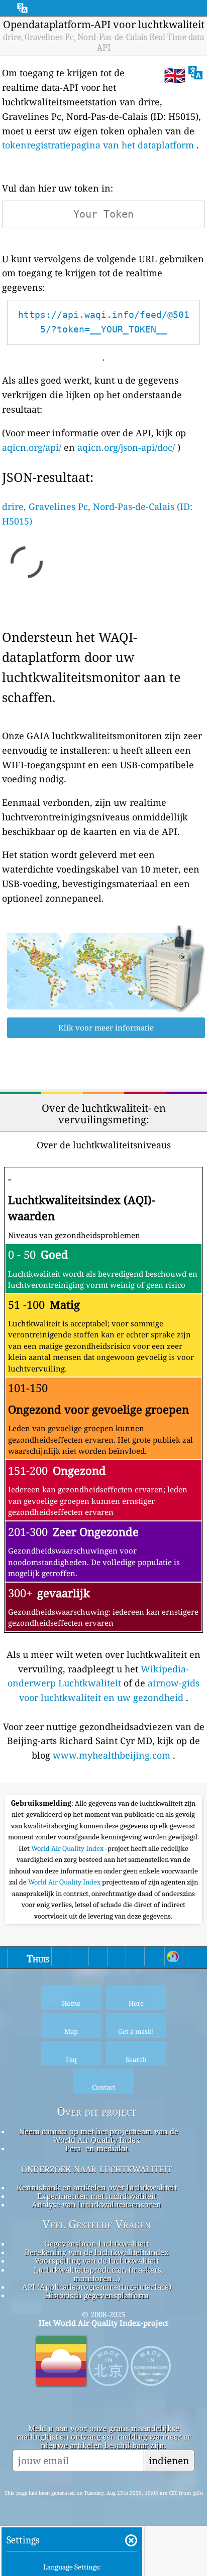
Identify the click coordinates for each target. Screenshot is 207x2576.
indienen (169, 2460)
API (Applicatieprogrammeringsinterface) (97, 2287)
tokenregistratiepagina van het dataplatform (98, 145)
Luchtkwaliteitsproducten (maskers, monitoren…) (98, 2274)
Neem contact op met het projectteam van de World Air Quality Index (99, 2135)
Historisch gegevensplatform (97, 2295)
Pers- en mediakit (97, 2148)
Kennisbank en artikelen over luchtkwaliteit (97, 2187)
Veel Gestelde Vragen (96, 2224)
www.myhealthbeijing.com (112, 1755)
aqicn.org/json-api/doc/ (126, 447)
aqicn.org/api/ (32, 447)
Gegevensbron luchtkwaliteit (96, 2244)
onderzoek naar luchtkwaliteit (96, 2168)
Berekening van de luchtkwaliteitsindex (97, 2252)
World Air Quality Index (68, 1848)
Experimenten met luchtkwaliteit (97, 2196)
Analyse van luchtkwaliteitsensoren (96, 2204)
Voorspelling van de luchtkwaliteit (97, 2261)
